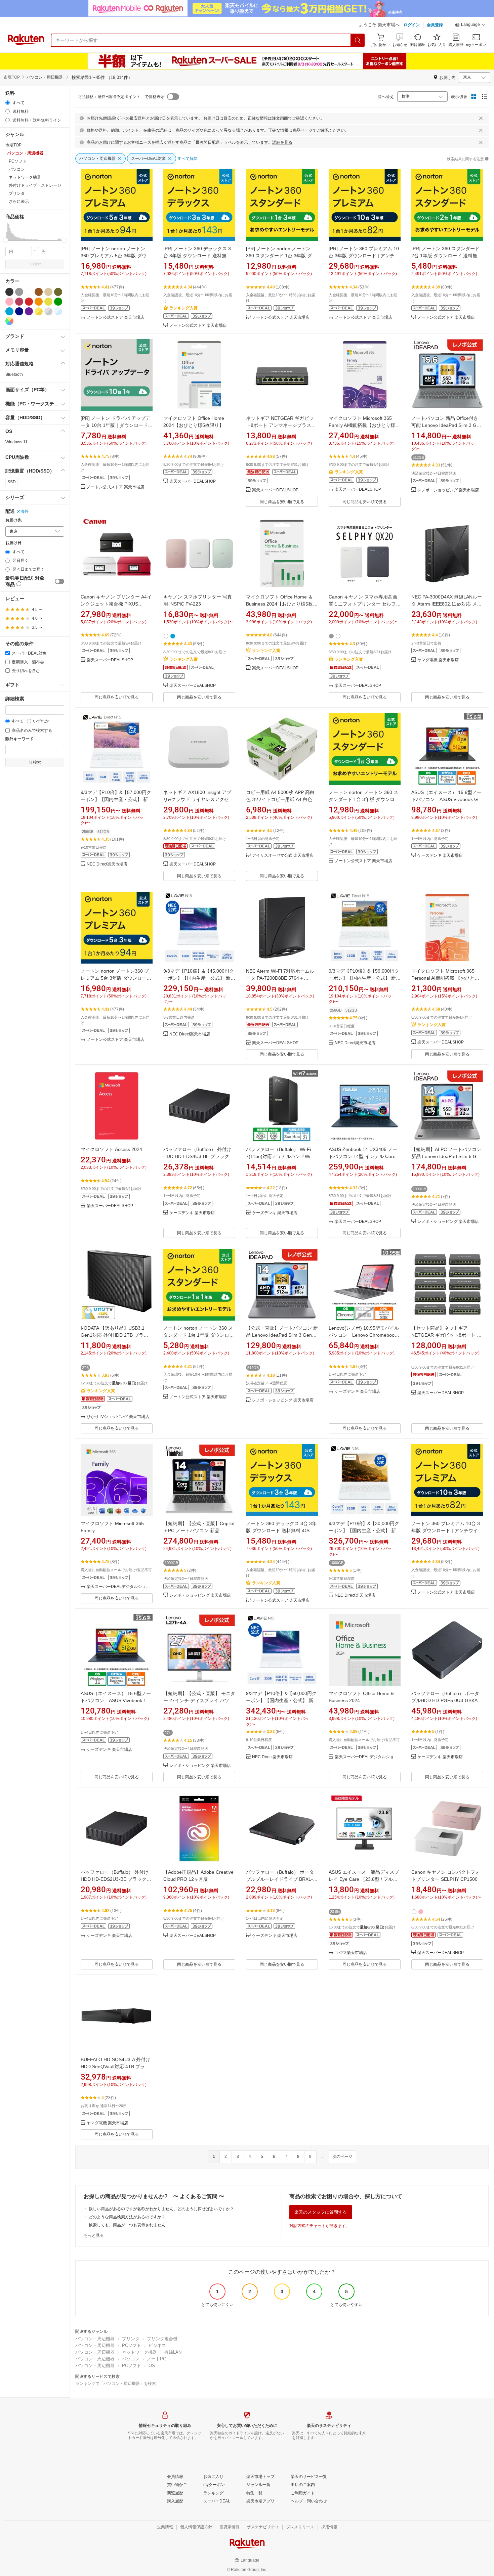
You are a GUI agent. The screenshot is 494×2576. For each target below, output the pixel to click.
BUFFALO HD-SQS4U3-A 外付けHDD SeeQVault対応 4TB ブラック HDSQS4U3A (115, 2067)
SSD (12, 482)
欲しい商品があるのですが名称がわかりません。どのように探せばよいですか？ (161, 2209)
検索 (37, 264)
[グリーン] (58, 302)
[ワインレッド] (19, 302)
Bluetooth (14, 374)
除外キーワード (19, 739)
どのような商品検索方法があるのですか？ (127, 2217)
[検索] (358, 40)
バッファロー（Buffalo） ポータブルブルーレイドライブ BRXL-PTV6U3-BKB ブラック (280, 1879)
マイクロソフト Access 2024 (111, 1149)
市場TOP (12, 77)
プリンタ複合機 (162, 2339)
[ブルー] (9, 311)
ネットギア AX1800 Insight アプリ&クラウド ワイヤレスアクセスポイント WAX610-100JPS (198, 799)
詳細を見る (282, 142)
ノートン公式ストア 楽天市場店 (115, 318)
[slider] (6, 240)
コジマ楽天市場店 (351, 1953)
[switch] (59, 581)
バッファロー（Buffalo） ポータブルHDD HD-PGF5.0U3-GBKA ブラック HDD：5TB (447, 1700)
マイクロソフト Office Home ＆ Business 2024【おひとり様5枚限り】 (282, 604)
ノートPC (156, 2359)
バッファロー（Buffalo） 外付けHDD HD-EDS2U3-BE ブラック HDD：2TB (116, 1879)
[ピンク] (9, 302)
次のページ (342, 2157)
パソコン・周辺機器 (95, 2339)
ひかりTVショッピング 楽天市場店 (118, 1417)
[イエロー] (48, 302)
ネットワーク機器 (139, 2352)
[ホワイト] (29, 292)
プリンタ (131, 2339)
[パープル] (29, 311)
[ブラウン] (39, 292)
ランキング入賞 (183, 308)
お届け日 (13, 543)
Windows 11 (16, 442)
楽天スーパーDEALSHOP (193, 481)
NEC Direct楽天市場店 (107, 864)
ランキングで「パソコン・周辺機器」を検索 (116, 2384)
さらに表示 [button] (19, 202)
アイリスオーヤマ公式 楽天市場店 (283, 856)
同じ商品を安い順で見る (282, 502)
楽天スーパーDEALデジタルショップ (120, 1587)
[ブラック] (9, 292)
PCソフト (132, 2345)
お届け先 (13, 520)
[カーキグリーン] (58, 292)
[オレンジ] (39, 302)
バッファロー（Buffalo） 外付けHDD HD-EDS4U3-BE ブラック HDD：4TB (199, 1156)
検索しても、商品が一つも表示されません (127, 2225)
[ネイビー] (19, 311)
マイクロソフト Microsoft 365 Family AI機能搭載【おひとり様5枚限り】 (363, 425)
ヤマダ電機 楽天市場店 (438, 660)
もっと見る (94, 2235)
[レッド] (29, 302)
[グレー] (19, 292)
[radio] (8, 103)
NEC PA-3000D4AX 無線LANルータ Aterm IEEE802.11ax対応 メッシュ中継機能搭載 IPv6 (447, 604)
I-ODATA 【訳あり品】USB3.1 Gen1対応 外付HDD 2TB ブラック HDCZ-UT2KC (114, 1335)
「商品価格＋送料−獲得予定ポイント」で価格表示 (119, 97)
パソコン (131, 2359)
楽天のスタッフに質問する (321, 2212)
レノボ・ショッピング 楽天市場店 (448, 490)
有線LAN (173, 2352)
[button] (470, 26)
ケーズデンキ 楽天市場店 (440, 856)
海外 (25, 512)
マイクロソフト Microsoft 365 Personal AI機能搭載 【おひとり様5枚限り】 (445, 978)
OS (152, 2366)
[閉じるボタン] (481, 118)
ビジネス (157, 2345)
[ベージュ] (48, 292)
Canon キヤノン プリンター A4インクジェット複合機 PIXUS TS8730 (116, 604)
